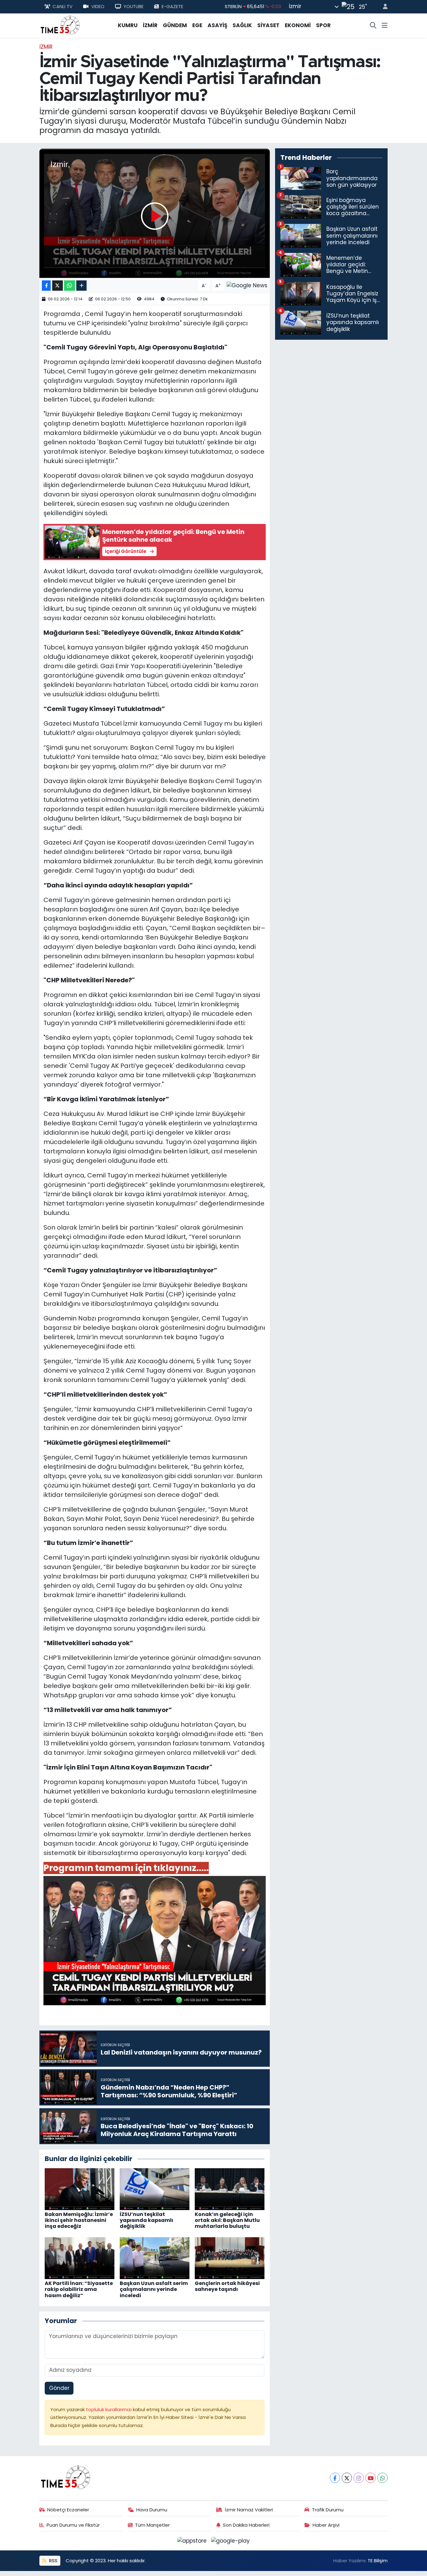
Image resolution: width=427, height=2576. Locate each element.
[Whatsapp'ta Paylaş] (70, 286)
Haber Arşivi (326, 2525)
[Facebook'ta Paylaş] (46, 286)
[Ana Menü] (385, 26)
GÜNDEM (175, 25)
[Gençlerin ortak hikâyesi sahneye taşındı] (230, 2258)
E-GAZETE (172, 6)
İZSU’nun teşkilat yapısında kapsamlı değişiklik (146, 2220)
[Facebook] (335, 2478)
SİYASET (268, 25)
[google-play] (231, 2540)
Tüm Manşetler (152, 2525)
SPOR (323, 25)
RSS (53, 2561)
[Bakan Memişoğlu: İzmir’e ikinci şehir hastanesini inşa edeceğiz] (80, 2189)
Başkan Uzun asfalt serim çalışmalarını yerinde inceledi (154, 2289)
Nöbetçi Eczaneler (68, 2510)
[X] (347, 2478)
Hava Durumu (152, 2510)
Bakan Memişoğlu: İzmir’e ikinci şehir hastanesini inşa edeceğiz (79, 2220)
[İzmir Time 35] (60, 25)
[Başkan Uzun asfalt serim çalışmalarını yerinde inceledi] (155, 2258)
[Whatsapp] (382, 2478)
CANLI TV (63, 6)
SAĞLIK (242, 25)
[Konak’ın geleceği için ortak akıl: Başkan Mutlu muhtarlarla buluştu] (230, 2189)
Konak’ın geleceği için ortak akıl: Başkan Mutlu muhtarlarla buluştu (227, 2220)
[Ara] (373, 26)
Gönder (59, 2388)
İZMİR (150, 25)
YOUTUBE (133, 6)
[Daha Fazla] (81, 286)
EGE (197, 25)
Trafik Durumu (328, 2510)
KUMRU (128, 25)
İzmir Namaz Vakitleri (249, 2510)
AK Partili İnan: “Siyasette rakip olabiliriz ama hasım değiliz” (79, 2289)
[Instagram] (359, 2478)
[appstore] (193, 2540)
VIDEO (98, 6)
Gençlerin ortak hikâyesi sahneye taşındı (227, 2286)
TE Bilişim (378, 2561)
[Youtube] (371, 2478)
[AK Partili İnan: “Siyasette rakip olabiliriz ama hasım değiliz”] (80, 2258)
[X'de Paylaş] (58, 286)
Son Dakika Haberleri (246, 2525)
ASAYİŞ (217, 25)
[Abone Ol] (247, 285)
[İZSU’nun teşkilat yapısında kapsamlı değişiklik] (155, 2189)
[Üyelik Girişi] (383, 7)
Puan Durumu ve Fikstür (73, 2525)
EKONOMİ (298, 25)
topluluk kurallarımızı (109, 2409)
